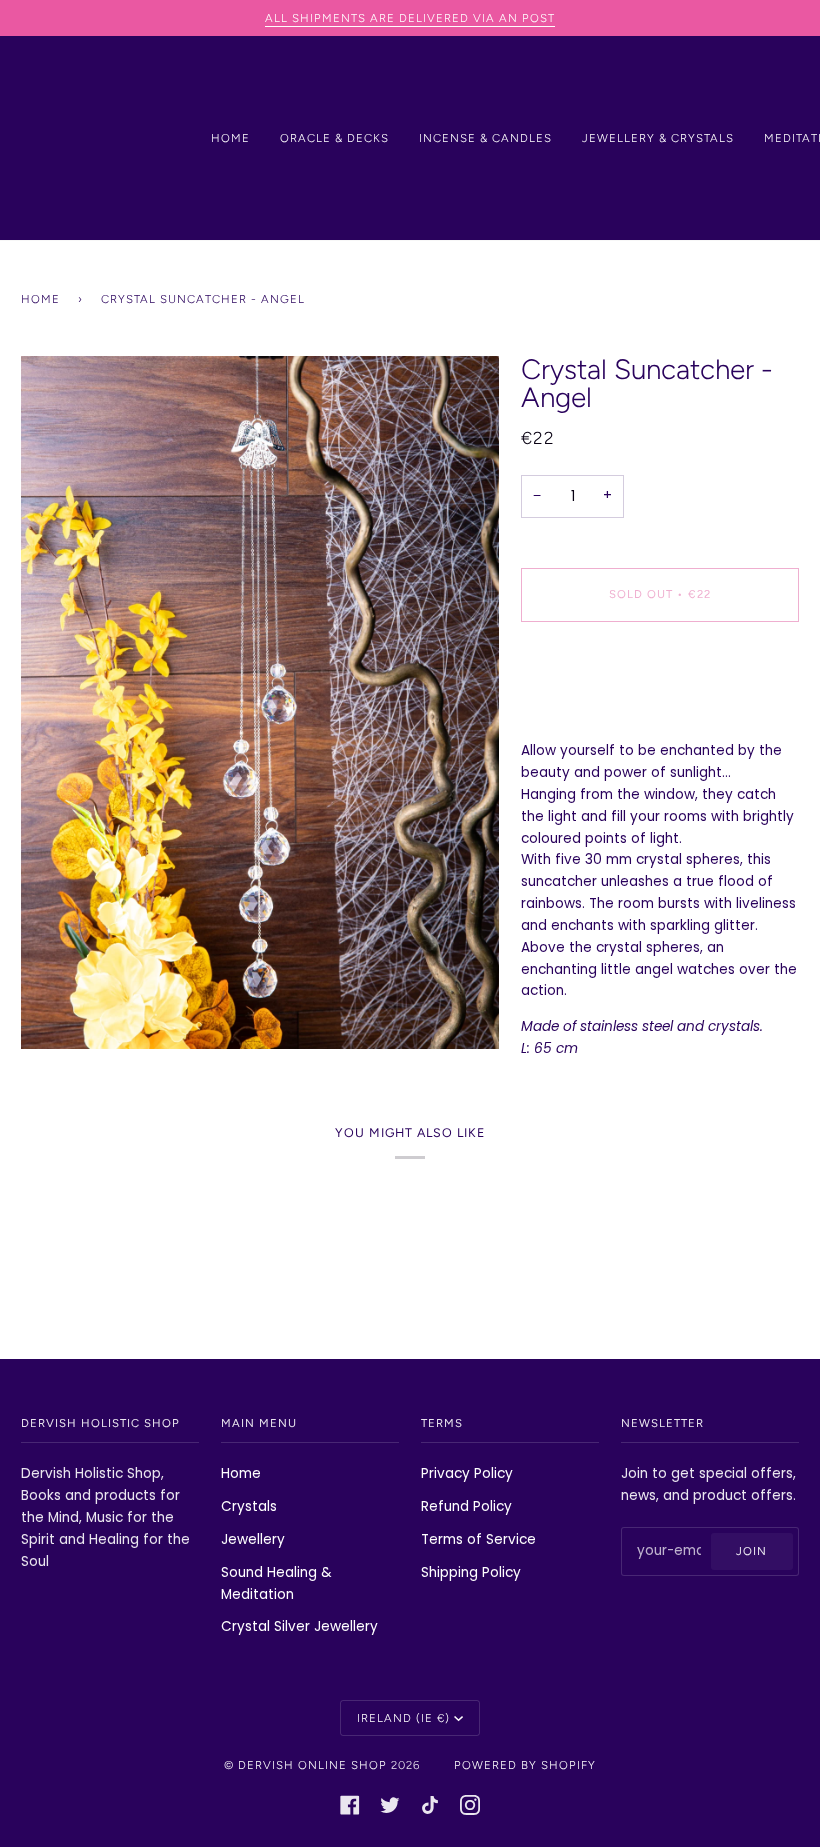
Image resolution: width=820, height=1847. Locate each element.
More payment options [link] (598, 715)
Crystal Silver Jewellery (299, 1626)
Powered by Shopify (525, 1765)
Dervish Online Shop (312, 1765)
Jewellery (253, 1539)
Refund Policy (466, 1506)
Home (40, 299)
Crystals (249, 1506)
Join (751, 1551)
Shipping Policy (471, 1572)
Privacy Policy (467, 1473)
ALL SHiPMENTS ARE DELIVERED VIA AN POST (410, 18)
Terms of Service (478, 1539)
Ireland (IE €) (403, 1718)
